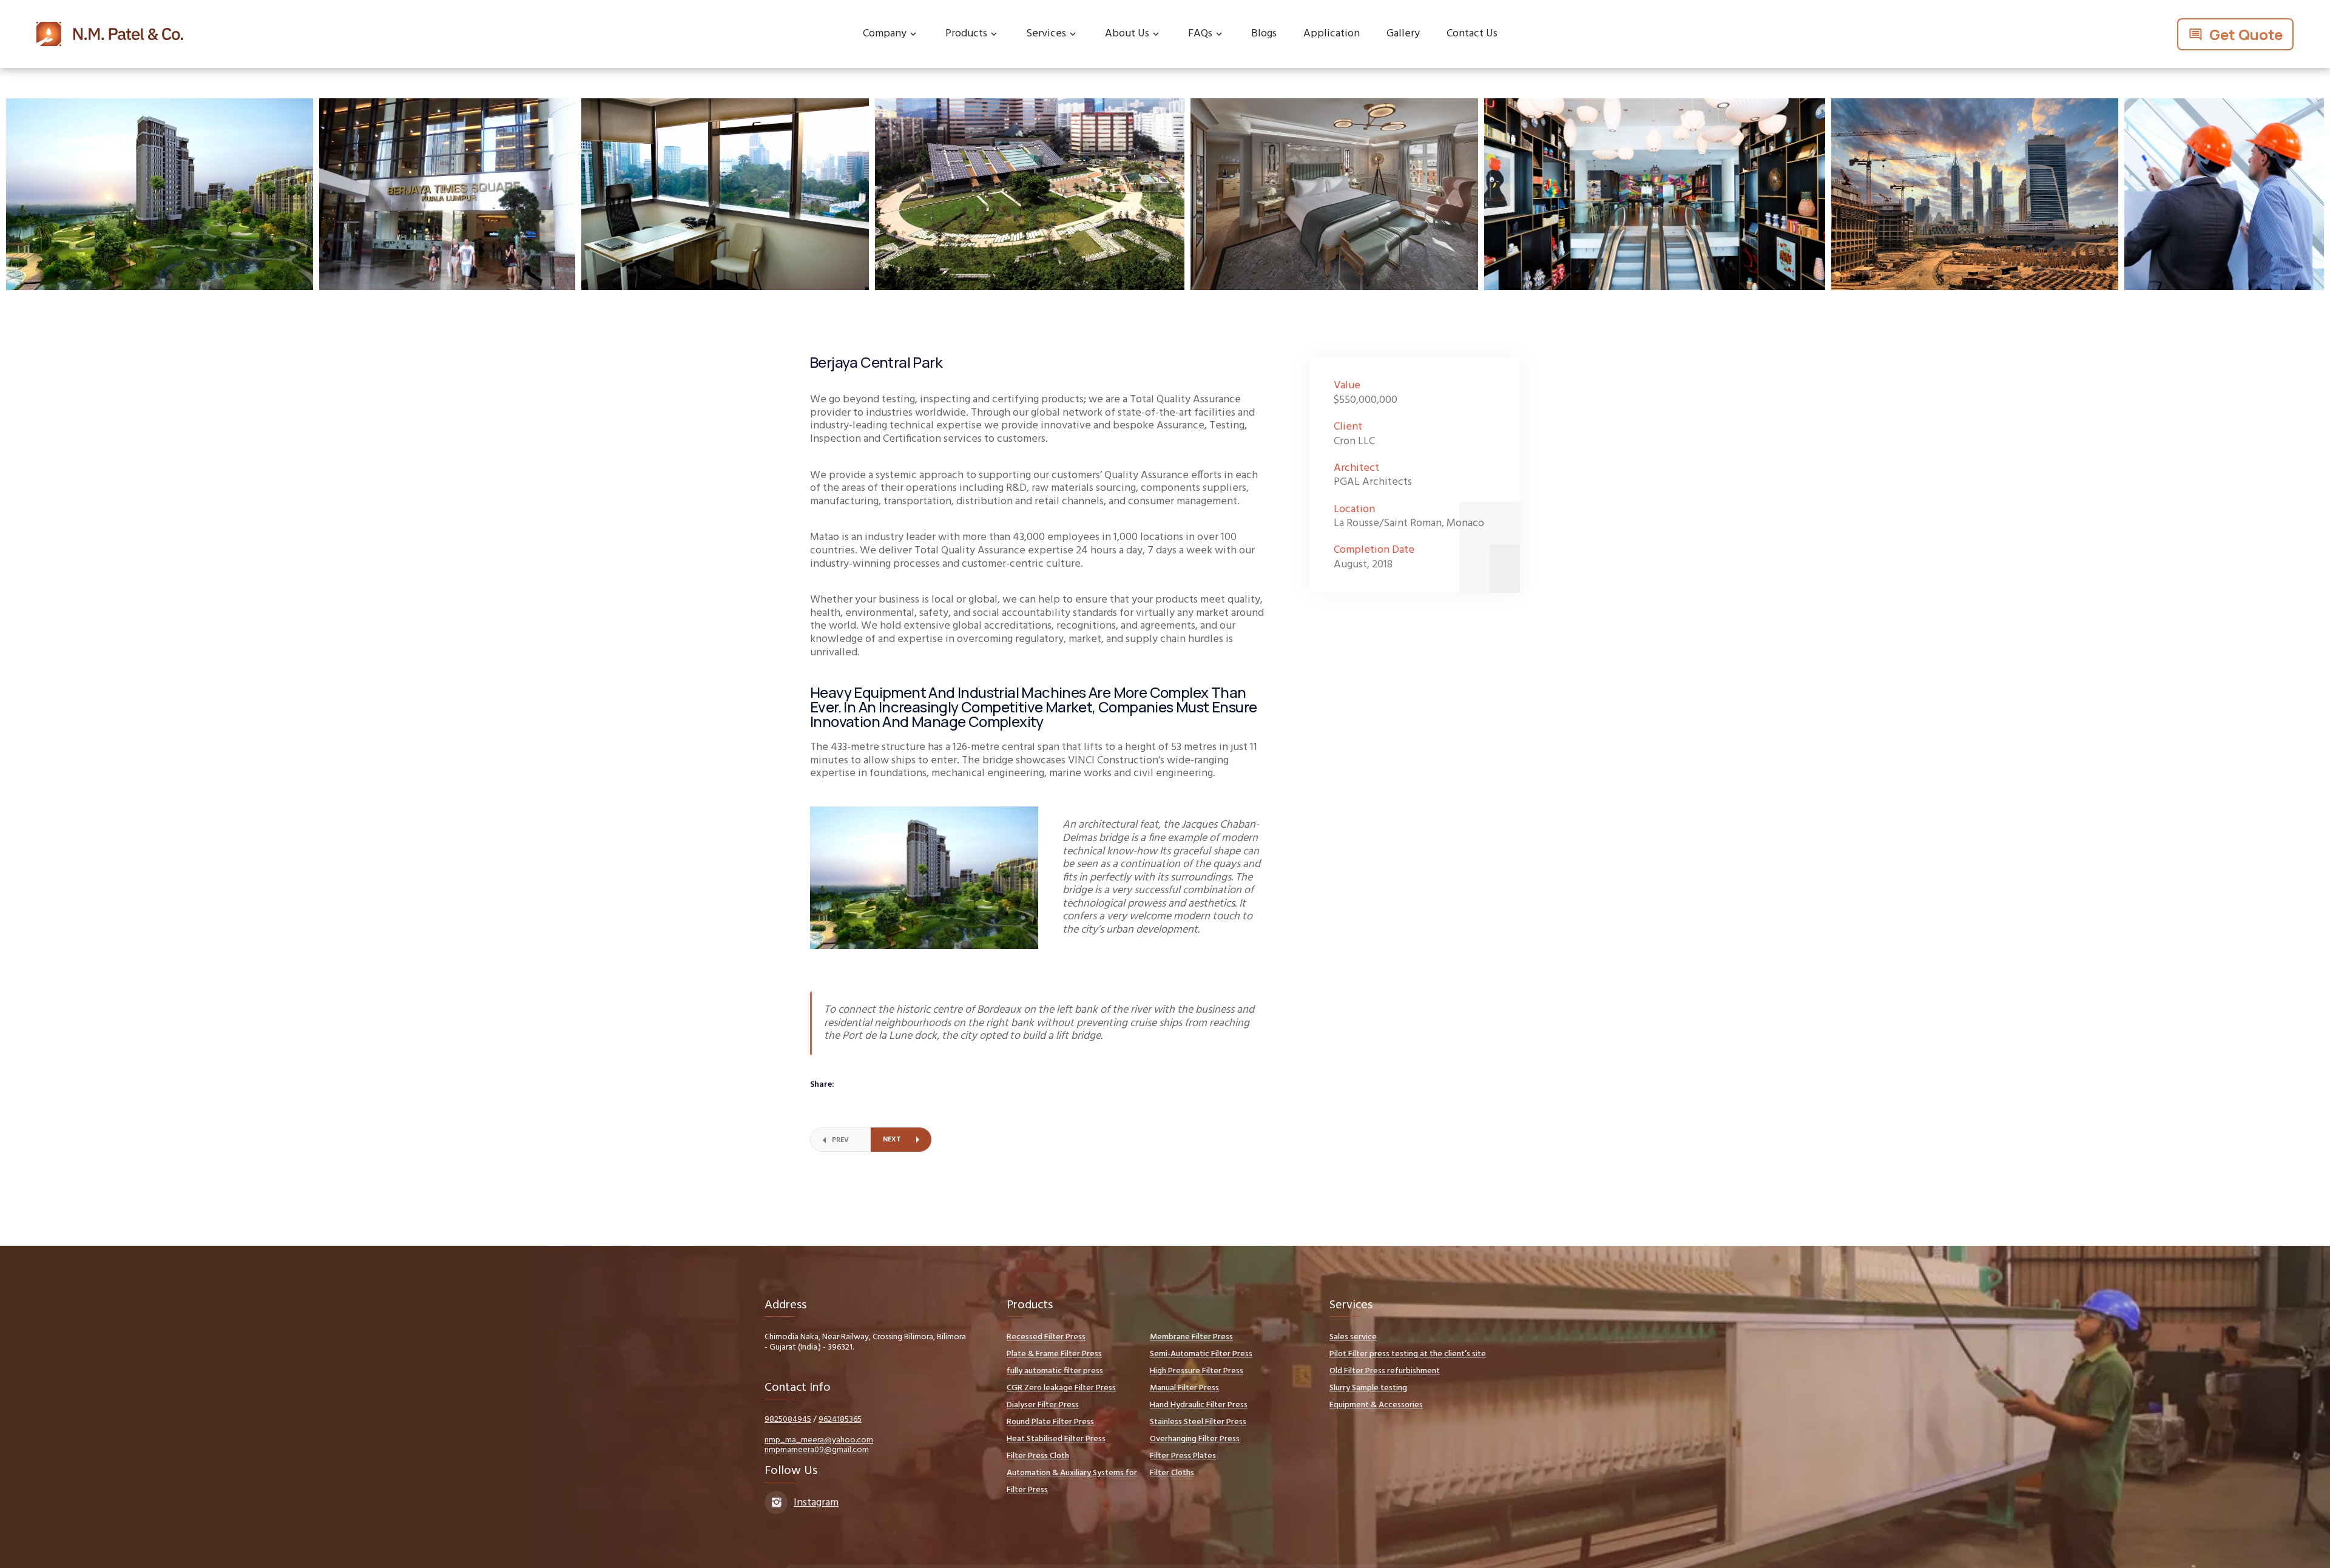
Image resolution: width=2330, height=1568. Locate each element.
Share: (822, 1085)
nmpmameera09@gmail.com (817, 1450)
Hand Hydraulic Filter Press (1199, 1405)
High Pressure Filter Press (1197, 1371)
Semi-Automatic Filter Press (1201, 1354)
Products (966, 34)
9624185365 (840, 1420)
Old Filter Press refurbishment (1385, 1371)
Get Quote (2246, 34)
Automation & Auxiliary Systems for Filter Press (1072, 1482)
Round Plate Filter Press (1050, 1422)
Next (892, 1140)
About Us (1127, 34)
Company (885, 34)
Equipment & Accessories (1376, 1405)
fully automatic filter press (1055, 1371)
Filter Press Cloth (1038, 1456)
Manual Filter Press (1184, 1388)
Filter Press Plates (1183, 1456)
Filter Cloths (1172, 1473)
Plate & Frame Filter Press (1054, 1354)
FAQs (1200, 34)
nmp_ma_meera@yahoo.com (819, 1440)
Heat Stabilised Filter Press (1056, 1439)
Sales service (1353, 1337)
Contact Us (1472, 34)
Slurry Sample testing (1368, 1388)
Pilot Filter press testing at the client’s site (1408, 1354)
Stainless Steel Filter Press (1198, 1422)
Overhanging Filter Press (1195, 1439)
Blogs (1264, 34)
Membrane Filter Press (1191, 1337)
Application (1332, 34)
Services (1046, 34)
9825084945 (788, 1420)
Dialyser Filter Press (1043, 1405)
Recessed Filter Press (1046, 1337)
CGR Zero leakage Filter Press (1061, 1388)
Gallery (1403, 34)
